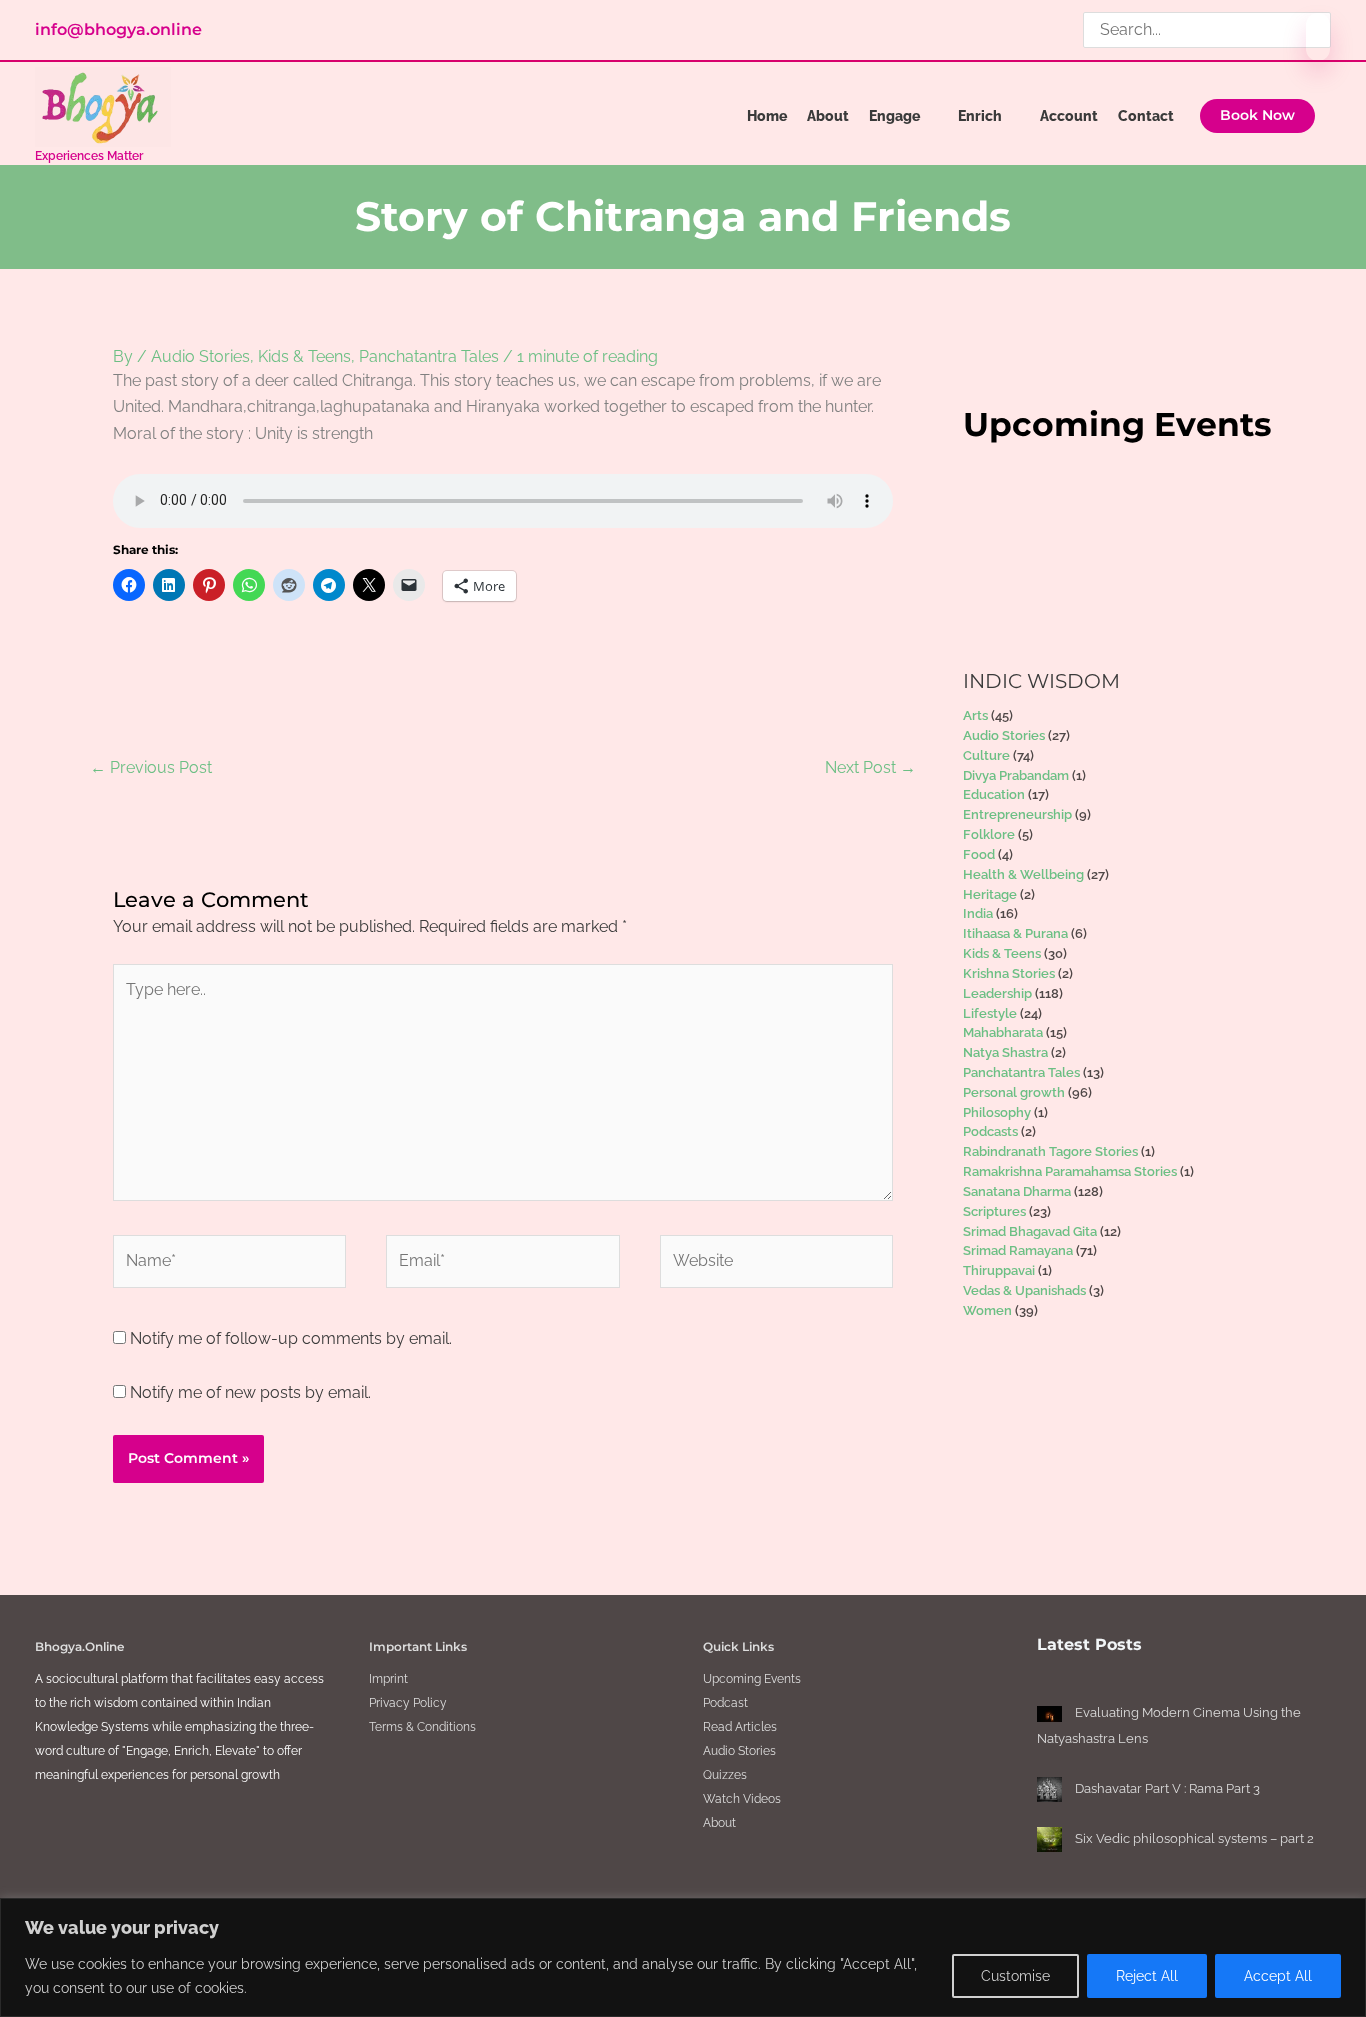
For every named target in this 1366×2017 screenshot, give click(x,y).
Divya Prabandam (1016, 775)
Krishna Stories (1009, 973)
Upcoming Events (752, 1679)
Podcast (725, 1703)
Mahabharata (1003, 1032)
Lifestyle (990, 1013)
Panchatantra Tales (429, 356)
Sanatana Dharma (1017, 1191)
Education (994, 794)
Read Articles (740, 1727)
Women (987, 1310)
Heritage (990, 894)
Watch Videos (742, 1799)
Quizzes (725, 1775)
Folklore (989, 834)
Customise (1015, 1976)
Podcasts (990, 1131)
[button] (1257, 116)
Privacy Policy (408, 1703)
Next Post (870, 767)
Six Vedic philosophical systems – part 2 (1194, 1838)
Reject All (1147, 1976)
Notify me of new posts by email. (250, 1392)
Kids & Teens (304, 356)
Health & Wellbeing (1023, 874)
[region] (683, 1957)
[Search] (1318, 37)
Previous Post (151, 767)
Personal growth (1014, 1092)
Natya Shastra (1005, 1052)
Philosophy (997, 1112)
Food (979, 854)
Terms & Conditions (422, 1727)
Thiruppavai (999, 1270)
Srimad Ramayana (1018, 1250)
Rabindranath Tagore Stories (1050, 1151)
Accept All (1278, 1976)
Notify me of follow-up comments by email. (291, 1338)
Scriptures (994, 1211)
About (719, 1823)
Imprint (388, 1679)
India (978, 913)
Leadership (997, 993)
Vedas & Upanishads (1024, 1290)
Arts (975, 715)
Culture (986, 755)
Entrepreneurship (1017, 814)
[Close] (1345, 1915)
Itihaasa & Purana (1015, 933)
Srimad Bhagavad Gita (1030, 1231)
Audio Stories (200, 356)
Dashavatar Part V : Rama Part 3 (1167, 1788)
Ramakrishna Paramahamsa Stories (1070, 1171)
